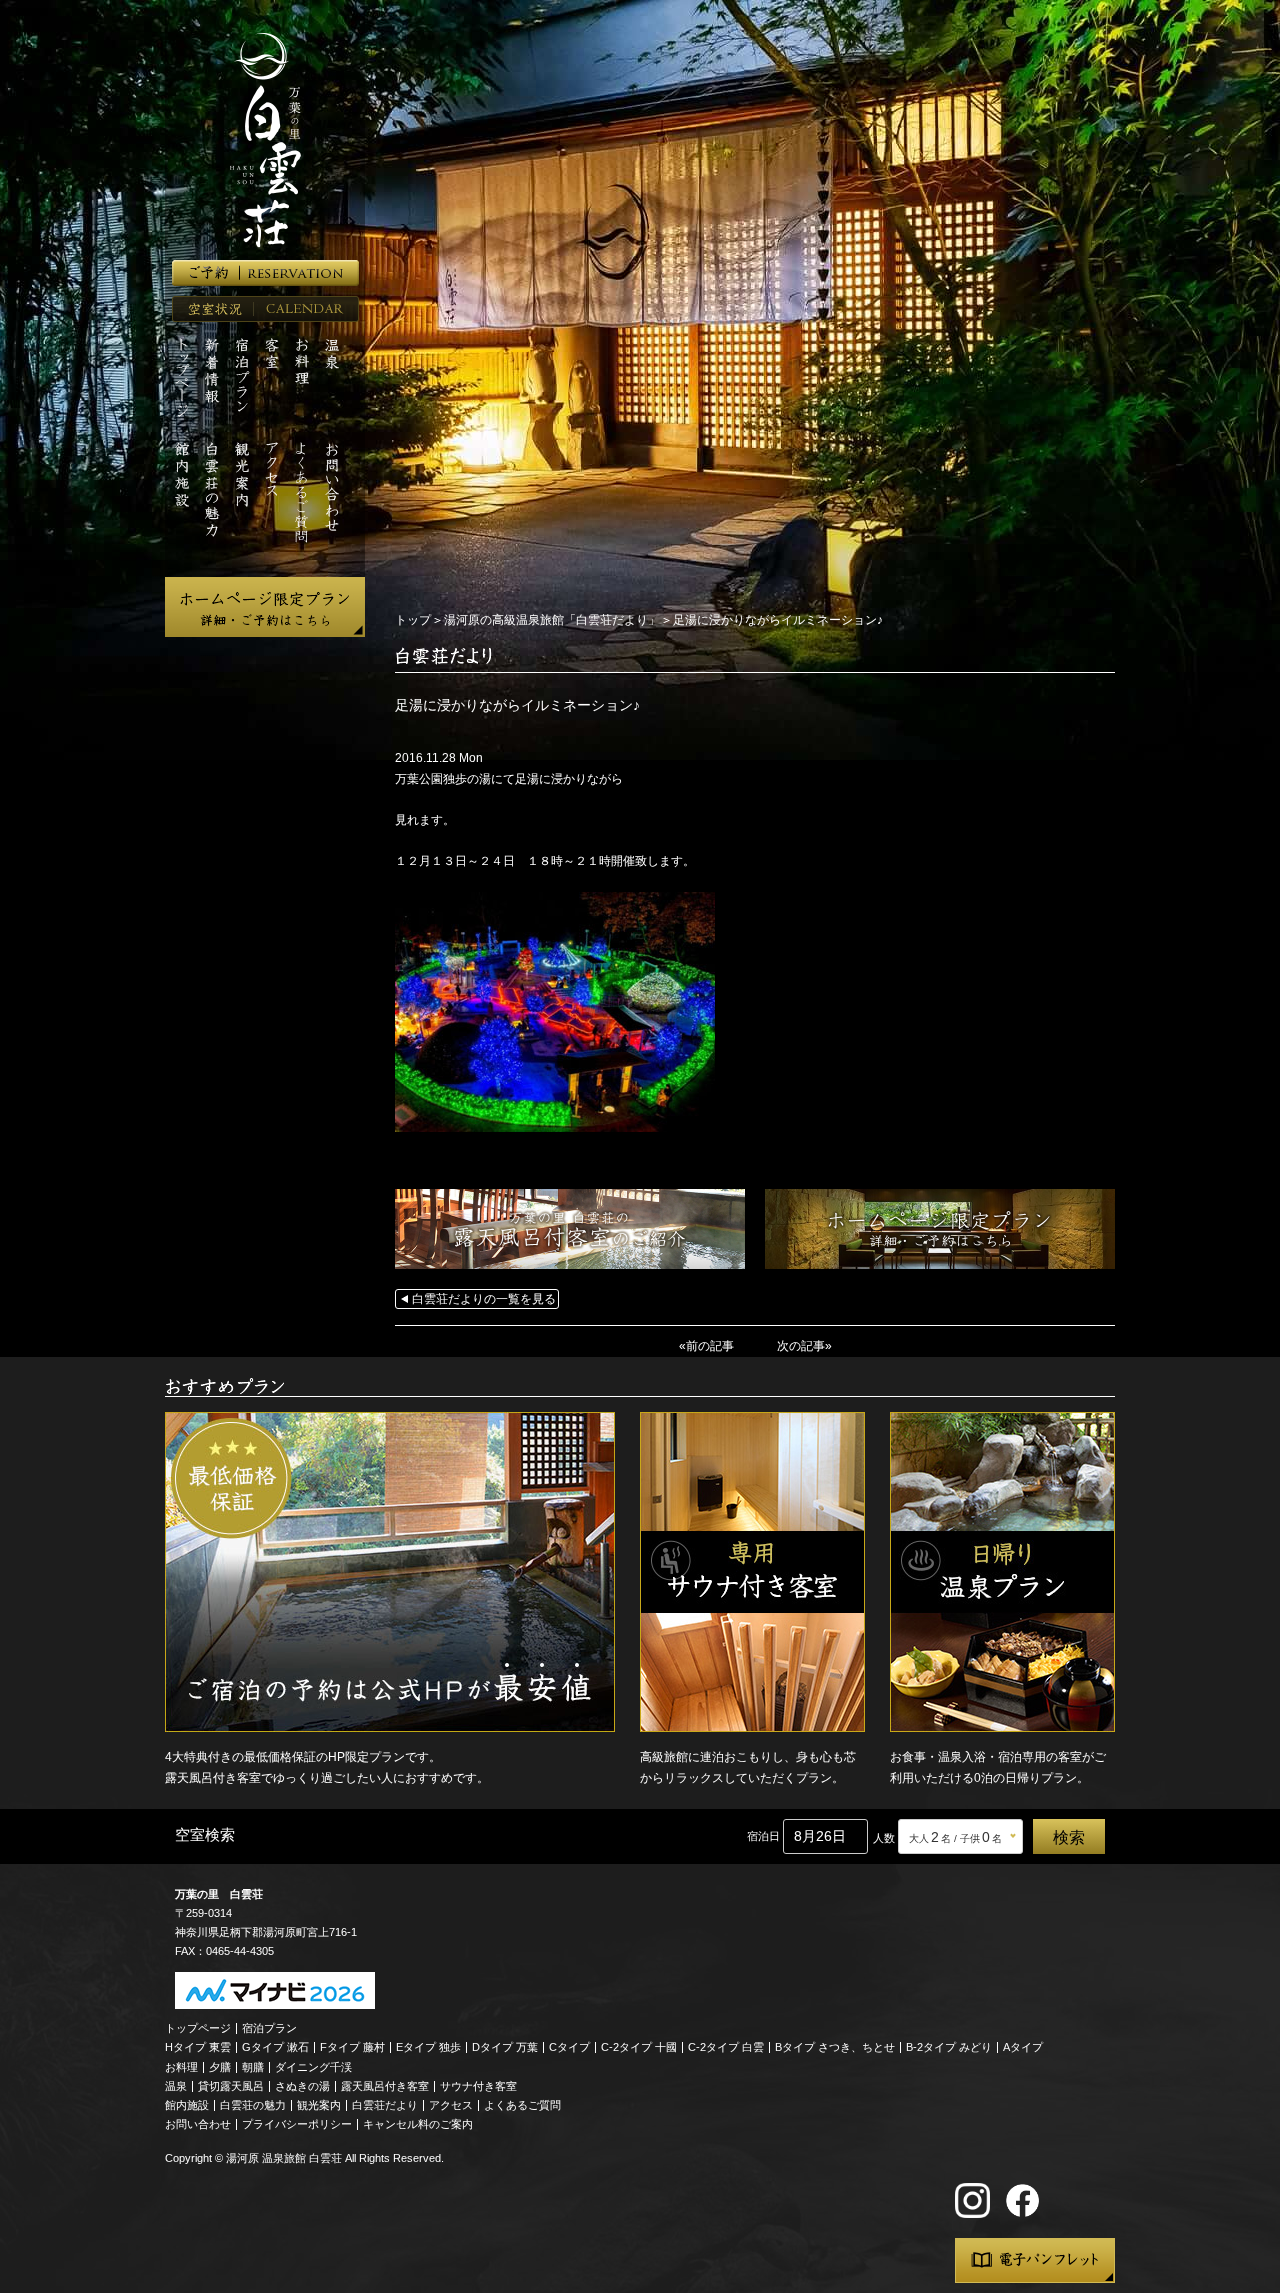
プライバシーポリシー (297, 2124)
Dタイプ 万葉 (505, 2047)
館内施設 (187, 2105)
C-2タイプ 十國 (639, 2047)
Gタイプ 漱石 (275, 2047)
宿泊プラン (269, 2028)
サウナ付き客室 (478, 2086)
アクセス (451, 2105)
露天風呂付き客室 (385, 2086)
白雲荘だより (385, 2105)
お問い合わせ (198, 2124)
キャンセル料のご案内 (418, 2124)
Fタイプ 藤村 (352, 2047)
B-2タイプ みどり (949, 2047)
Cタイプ (569, 2047)
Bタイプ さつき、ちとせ (835, 2047)
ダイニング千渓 (313, 2067)
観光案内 (319, 2105)
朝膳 (253, 2067)
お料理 (181, 2067)
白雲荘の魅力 (253, 2105)
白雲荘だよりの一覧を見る (484, 1299)
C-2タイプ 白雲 (726, 2047)
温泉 (176, 2086)
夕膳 (220, 2067)
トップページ (198, 2028)
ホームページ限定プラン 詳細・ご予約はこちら (265, 607)
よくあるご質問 (522, 2105)
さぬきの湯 (302, 2086)
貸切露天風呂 (231, 2086)
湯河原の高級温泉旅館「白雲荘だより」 (552, 620)
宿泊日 (763, 1836)
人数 (884, 1838)
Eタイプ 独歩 (428, 2047)
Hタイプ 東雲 (198, 2047)
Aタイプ (1023, 2047)
